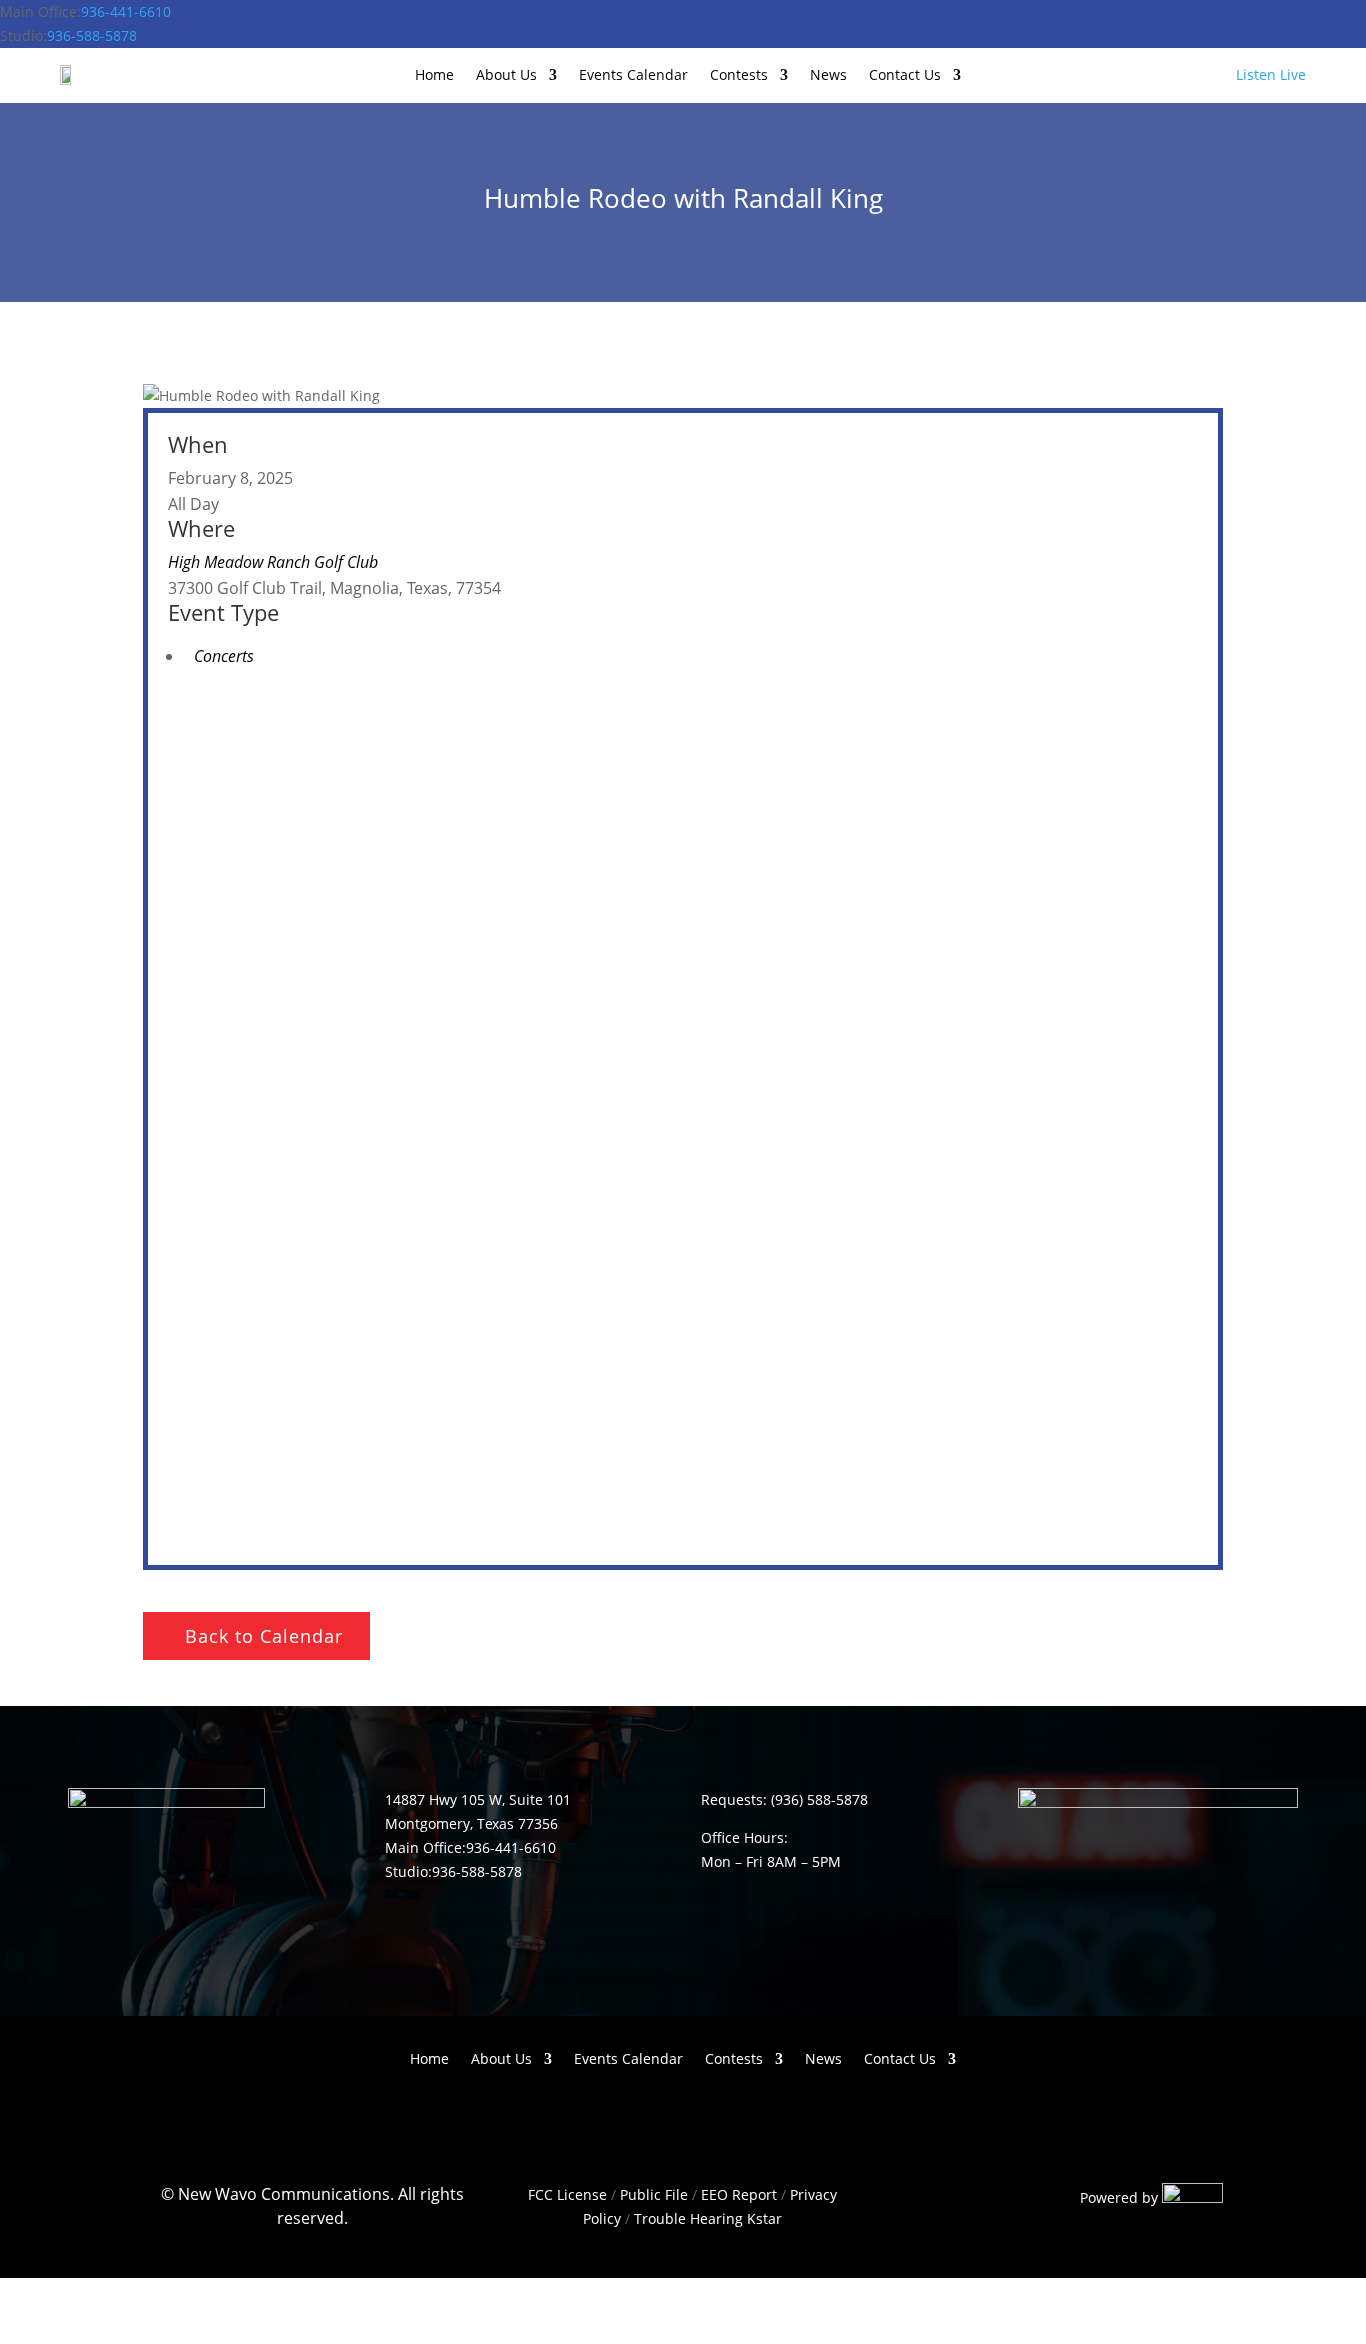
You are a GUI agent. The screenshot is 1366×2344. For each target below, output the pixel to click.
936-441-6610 (126, 11)
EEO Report (737, 2194)
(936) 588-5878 (819, 1799)
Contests (739, 76)
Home (434, 76)
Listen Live (1271, 74)
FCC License (567, 2194)
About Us (506, 76)
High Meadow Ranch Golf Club (273, 562)
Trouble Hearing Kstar (708, 2218)
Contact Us (905, 76)
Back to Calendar (264, 1636)
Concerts (224, 656)
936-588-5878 (92, 35)
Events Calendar (633, 76)
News (828, 76)
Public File (654, 2194)
